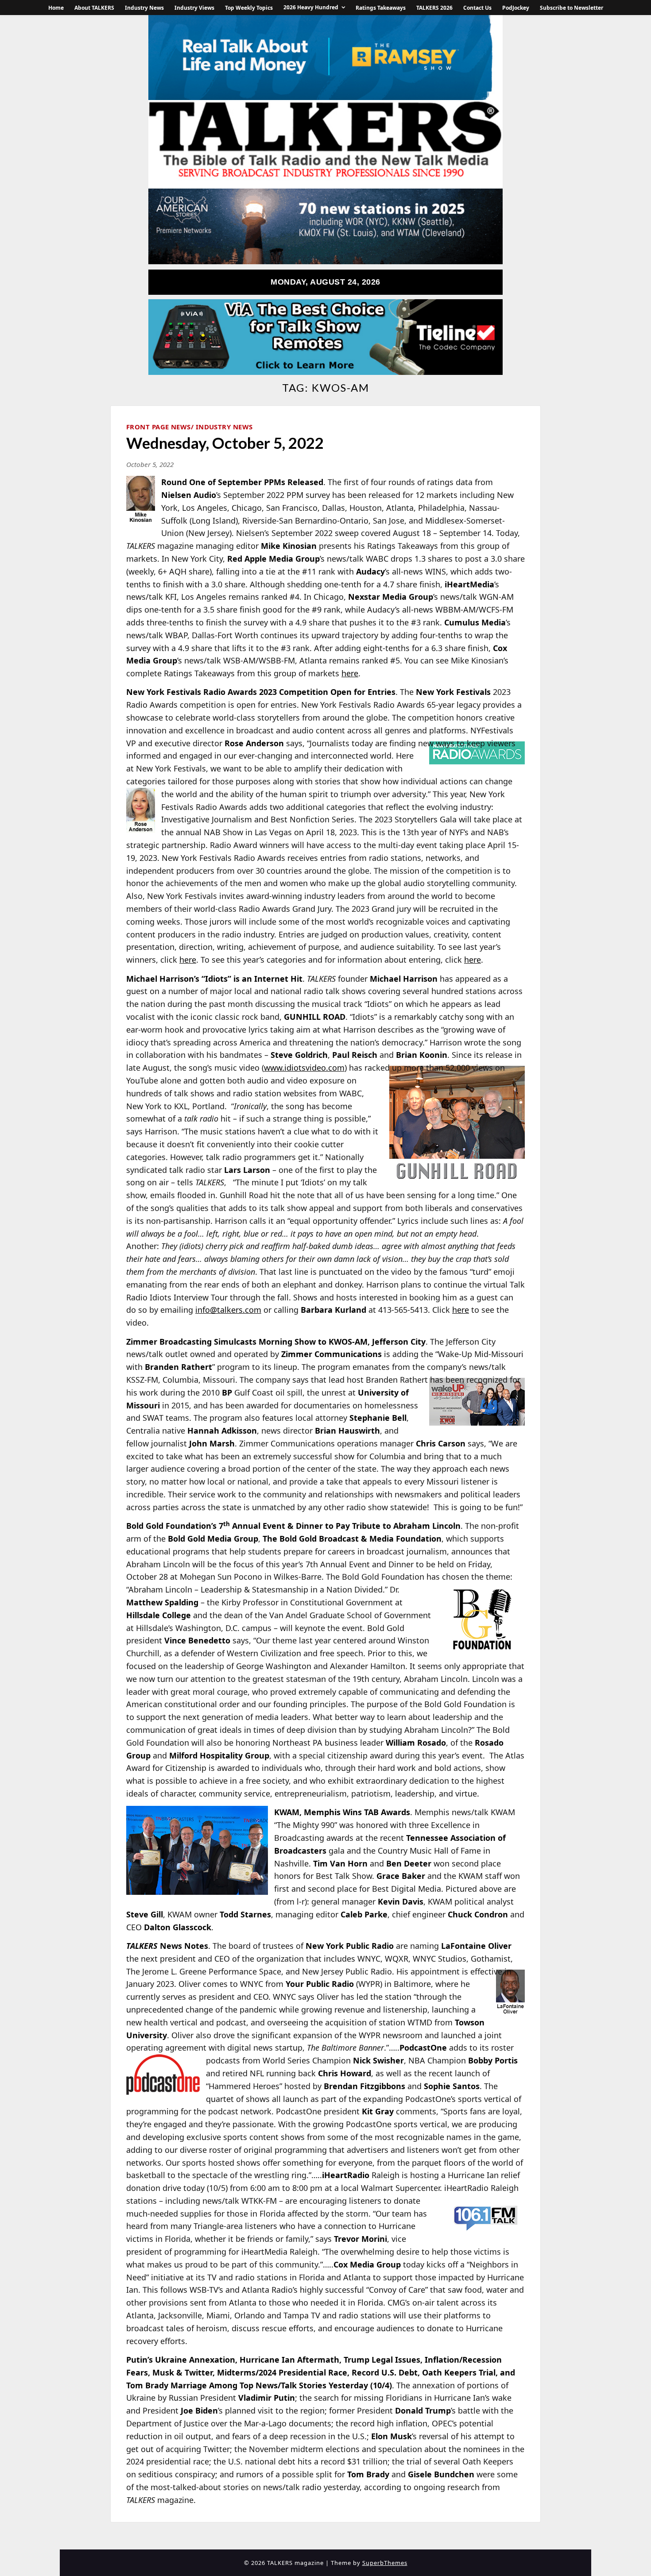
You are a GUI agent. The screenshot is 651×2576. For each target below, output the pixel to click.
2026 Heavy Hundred (311, 7)
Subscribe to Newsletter (572, 8)
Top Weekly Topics (249, 8)
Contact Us (477, 8)
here (461, 1310)
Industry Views (194, 8)
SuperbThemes (385, 2563)
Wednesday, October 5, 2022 (225, 443)
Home (56, 8)
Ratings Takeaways (381, 8)
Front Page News (159, 427)
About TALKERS (94, 8)
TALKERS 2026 (434, 8)
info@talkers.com (228, 1310)
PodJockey (516, 8)
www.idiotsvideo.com (304, 1068)
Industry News (144, 8)
